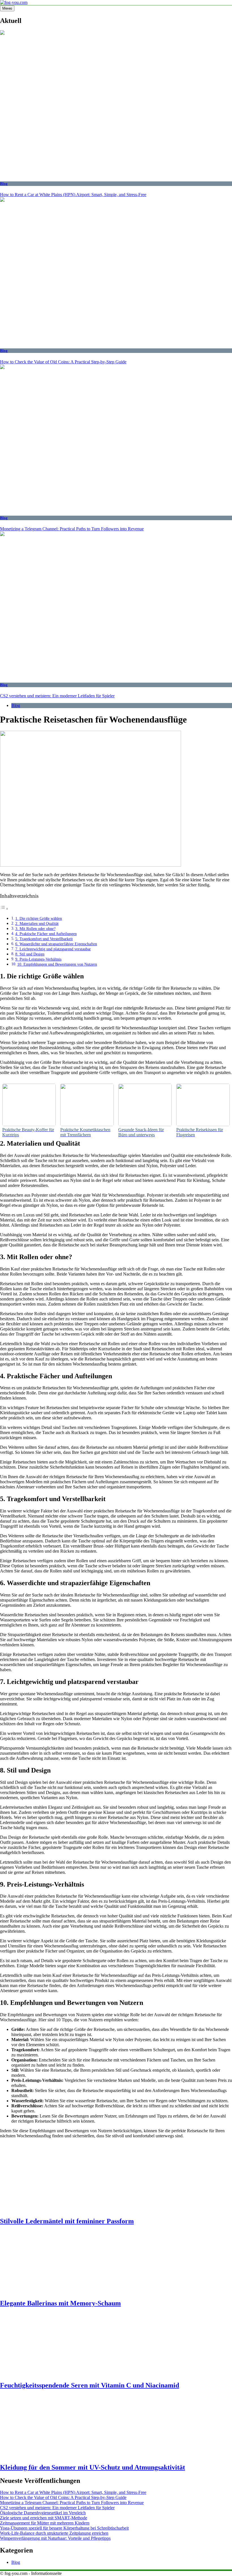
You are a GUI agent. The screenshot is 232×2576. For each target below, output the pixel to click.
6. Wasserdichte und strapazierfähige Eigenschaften (56, 944)
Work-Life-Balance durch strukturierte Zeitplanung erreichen (54, 2533)
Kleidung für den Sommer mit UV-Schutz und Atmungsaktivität (93, 2467)
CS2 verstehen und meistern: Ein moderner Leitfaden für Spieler (57, 696)
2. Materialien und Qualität (37, 923)
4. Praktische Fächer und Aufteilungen (46, 934)
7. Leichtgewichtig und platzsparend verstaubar (53, 949)
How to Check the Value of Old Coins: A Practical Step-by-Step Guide (63, 362)
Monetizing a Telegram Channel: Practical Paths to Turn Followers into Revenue (72, 529)
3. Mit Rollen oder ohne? (35, 929)
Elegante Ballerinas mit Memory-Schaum (60, 2303)
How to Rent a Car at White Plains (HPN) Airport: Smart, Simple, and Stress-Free (73, 195)
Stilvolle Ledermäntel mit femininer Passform (67, 2221)
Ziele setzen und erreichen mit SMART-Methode (44, 2518)
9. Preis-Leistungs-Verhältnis (38, 959)
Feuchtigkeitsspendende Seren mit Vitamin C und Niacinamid (90, 2385)
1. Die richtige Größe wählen (39, 918)
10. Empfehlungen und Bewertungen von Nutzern (57, 964)
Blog (4, 184)
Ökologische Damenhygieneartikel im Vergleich (43, 2513)
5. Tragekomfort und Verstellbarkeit (44, 939)
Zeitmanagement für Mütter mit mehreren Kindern (45, 2523)
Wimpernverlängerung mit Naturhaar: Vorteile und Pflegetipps (55, 2538)
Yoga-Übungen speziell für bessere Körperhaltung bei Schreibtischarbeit (64, 2528)
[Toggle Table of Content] (4, 909)
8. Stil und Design (30, 954)
